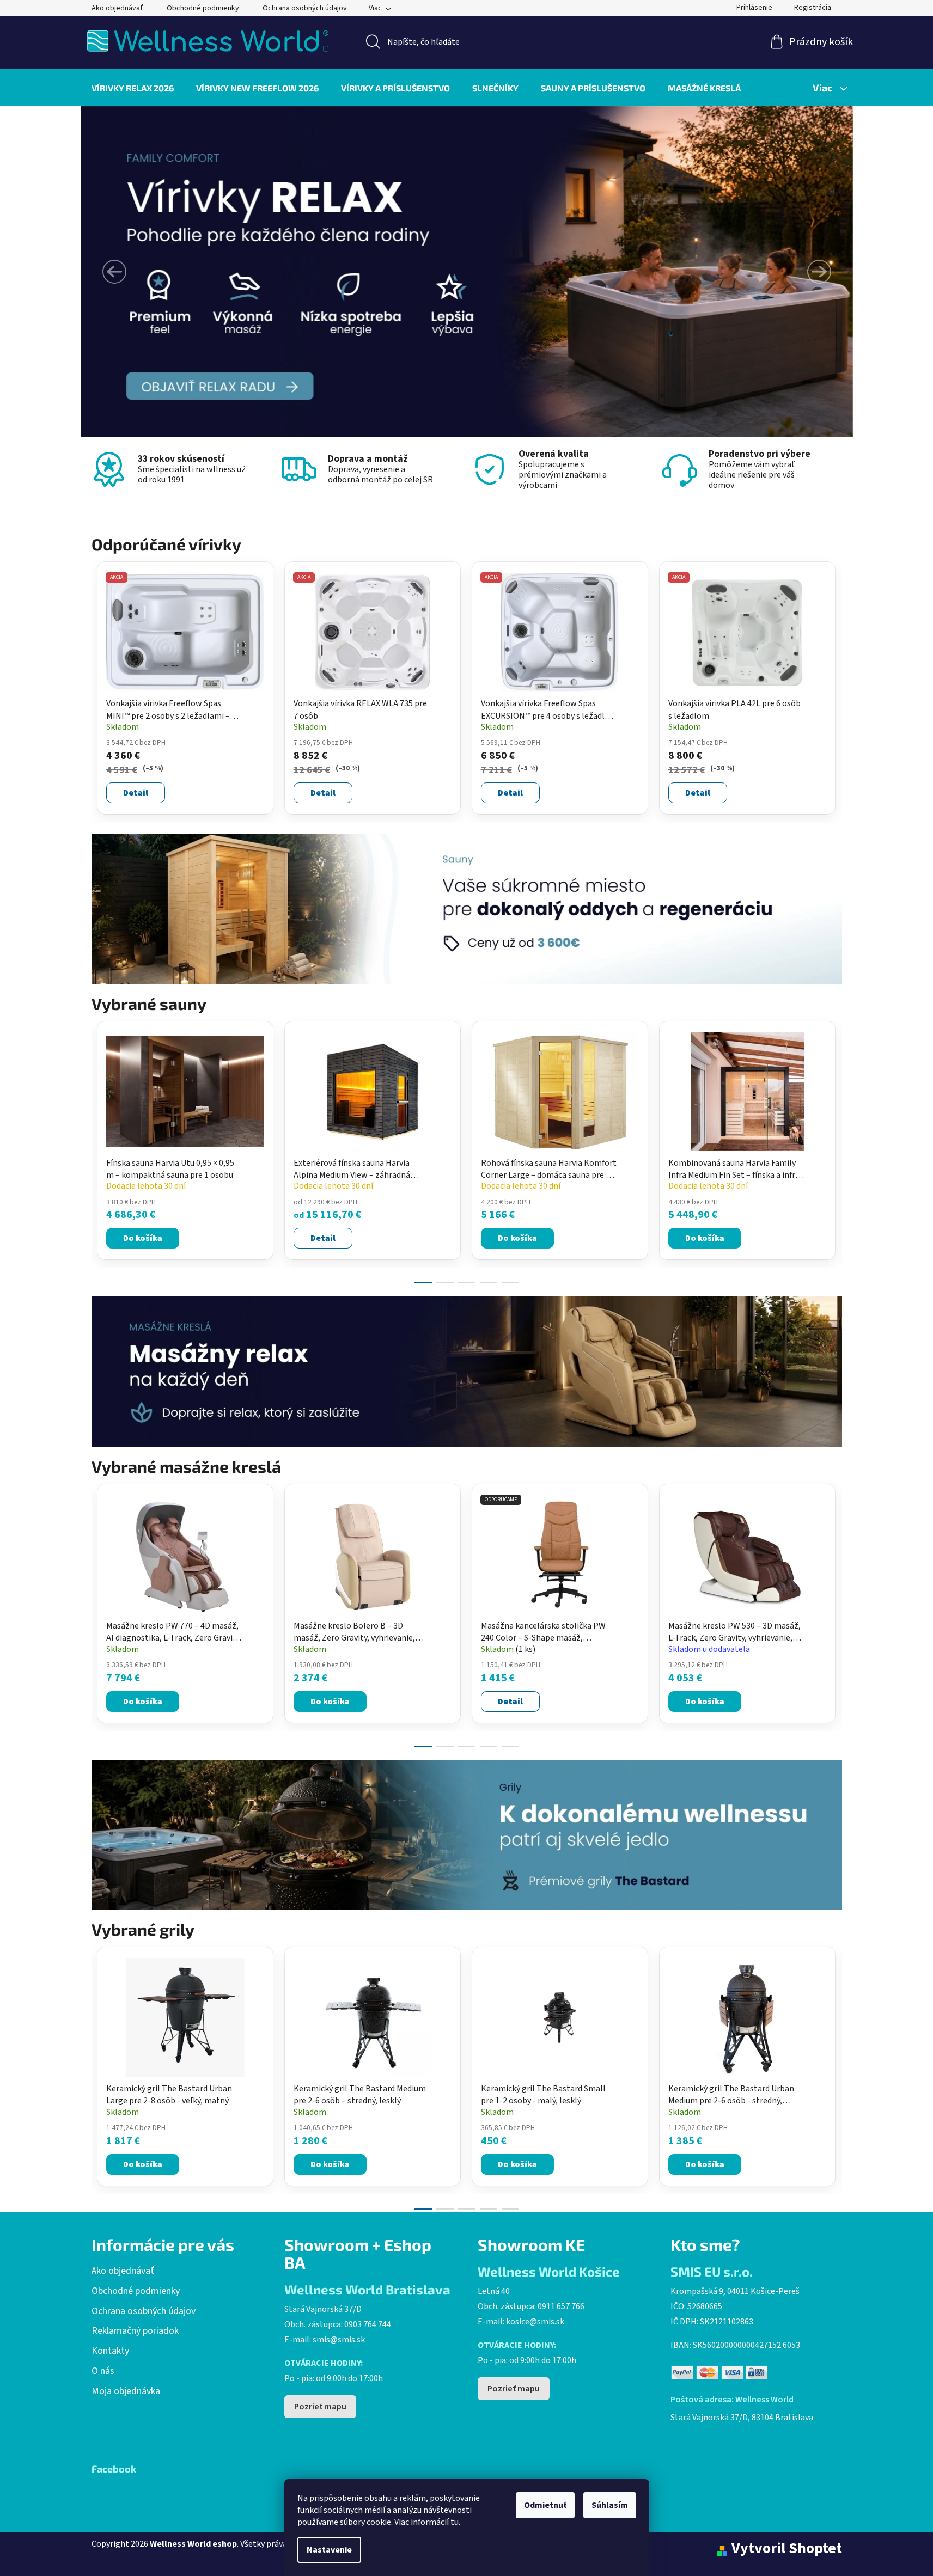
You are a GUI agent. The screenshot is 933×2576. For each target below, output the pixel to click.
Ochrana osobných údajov (305, 8)
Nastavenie (329, 2550)
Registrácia (813, 8)
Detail (136, 793)
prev (100, 1149)
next (833, 1149)
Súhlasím (610, 2505)
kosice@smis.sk (535, 2322)
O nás (103, 2371)
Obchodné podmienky (203, 8)
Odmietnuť (545, 2505)
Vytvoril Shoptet (787, 2549)
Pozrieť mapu (320, 2407)
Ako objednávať (117, 8)
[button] (114, 272)
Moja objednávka (126, 2391)
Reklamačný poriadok (135, 2331)
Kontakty (110, 2351)
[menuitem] (133, 88)
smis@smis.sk (339, 2340)
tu (455, 2522)
